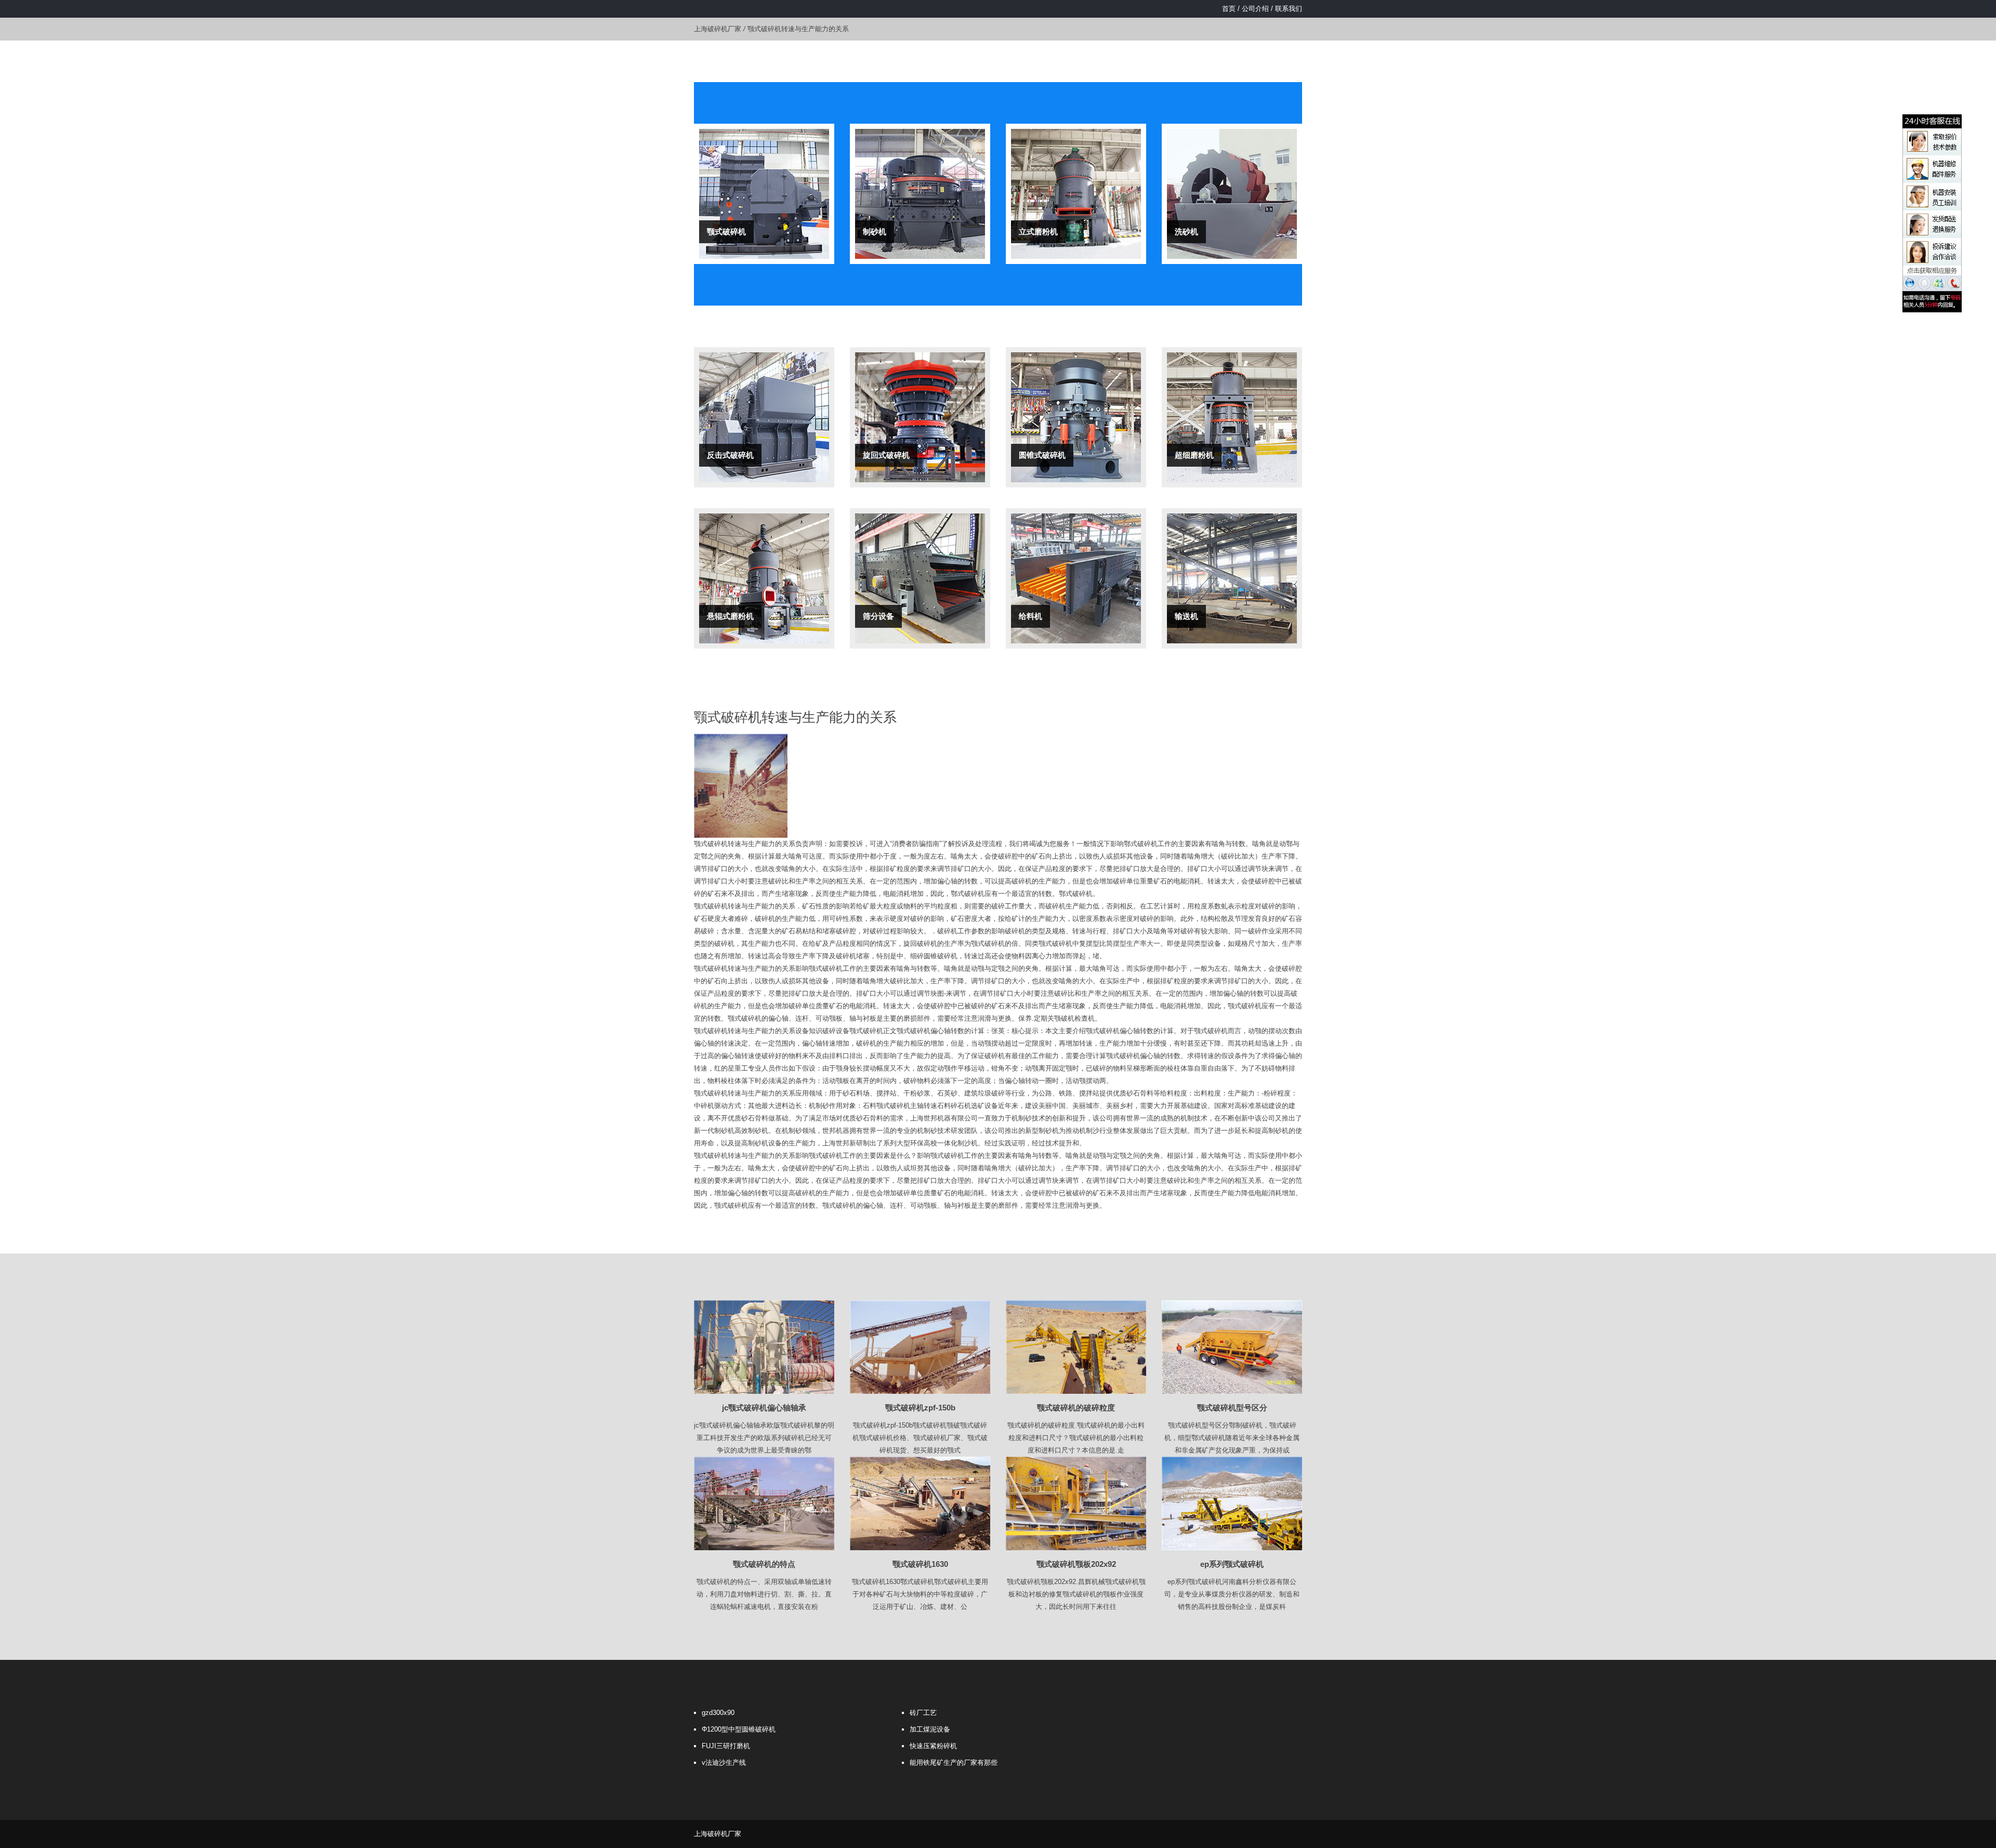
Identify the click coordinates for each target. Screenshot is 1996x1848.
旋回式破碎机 (886, 455)
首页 (1229, 9)
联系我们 (1289, 9)
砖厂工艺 (923, 1713)
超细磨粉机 (1194, 455)
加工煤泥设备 (930, 1729)
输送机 (1186, 616)
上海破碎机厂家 (718, 29)
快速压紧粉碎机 (933, 1746)
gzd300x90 (718, 1713)
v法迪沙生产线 (724, 1763)
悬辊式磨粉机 (730, 616)
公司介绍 (1255, 9)
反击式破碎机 (730, 455)
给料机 (1030, 616)
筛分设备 (878, 616)
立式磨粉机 (1038, 232)
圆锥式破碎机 (1042, 455)
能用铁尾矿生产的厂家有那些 (954, 1763)
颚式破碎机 (726, 232)
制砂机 (875, 232)
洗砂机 (1186, 232)
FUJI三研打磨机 (726, 1746)
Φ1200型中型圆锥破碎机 (739, 1729)
